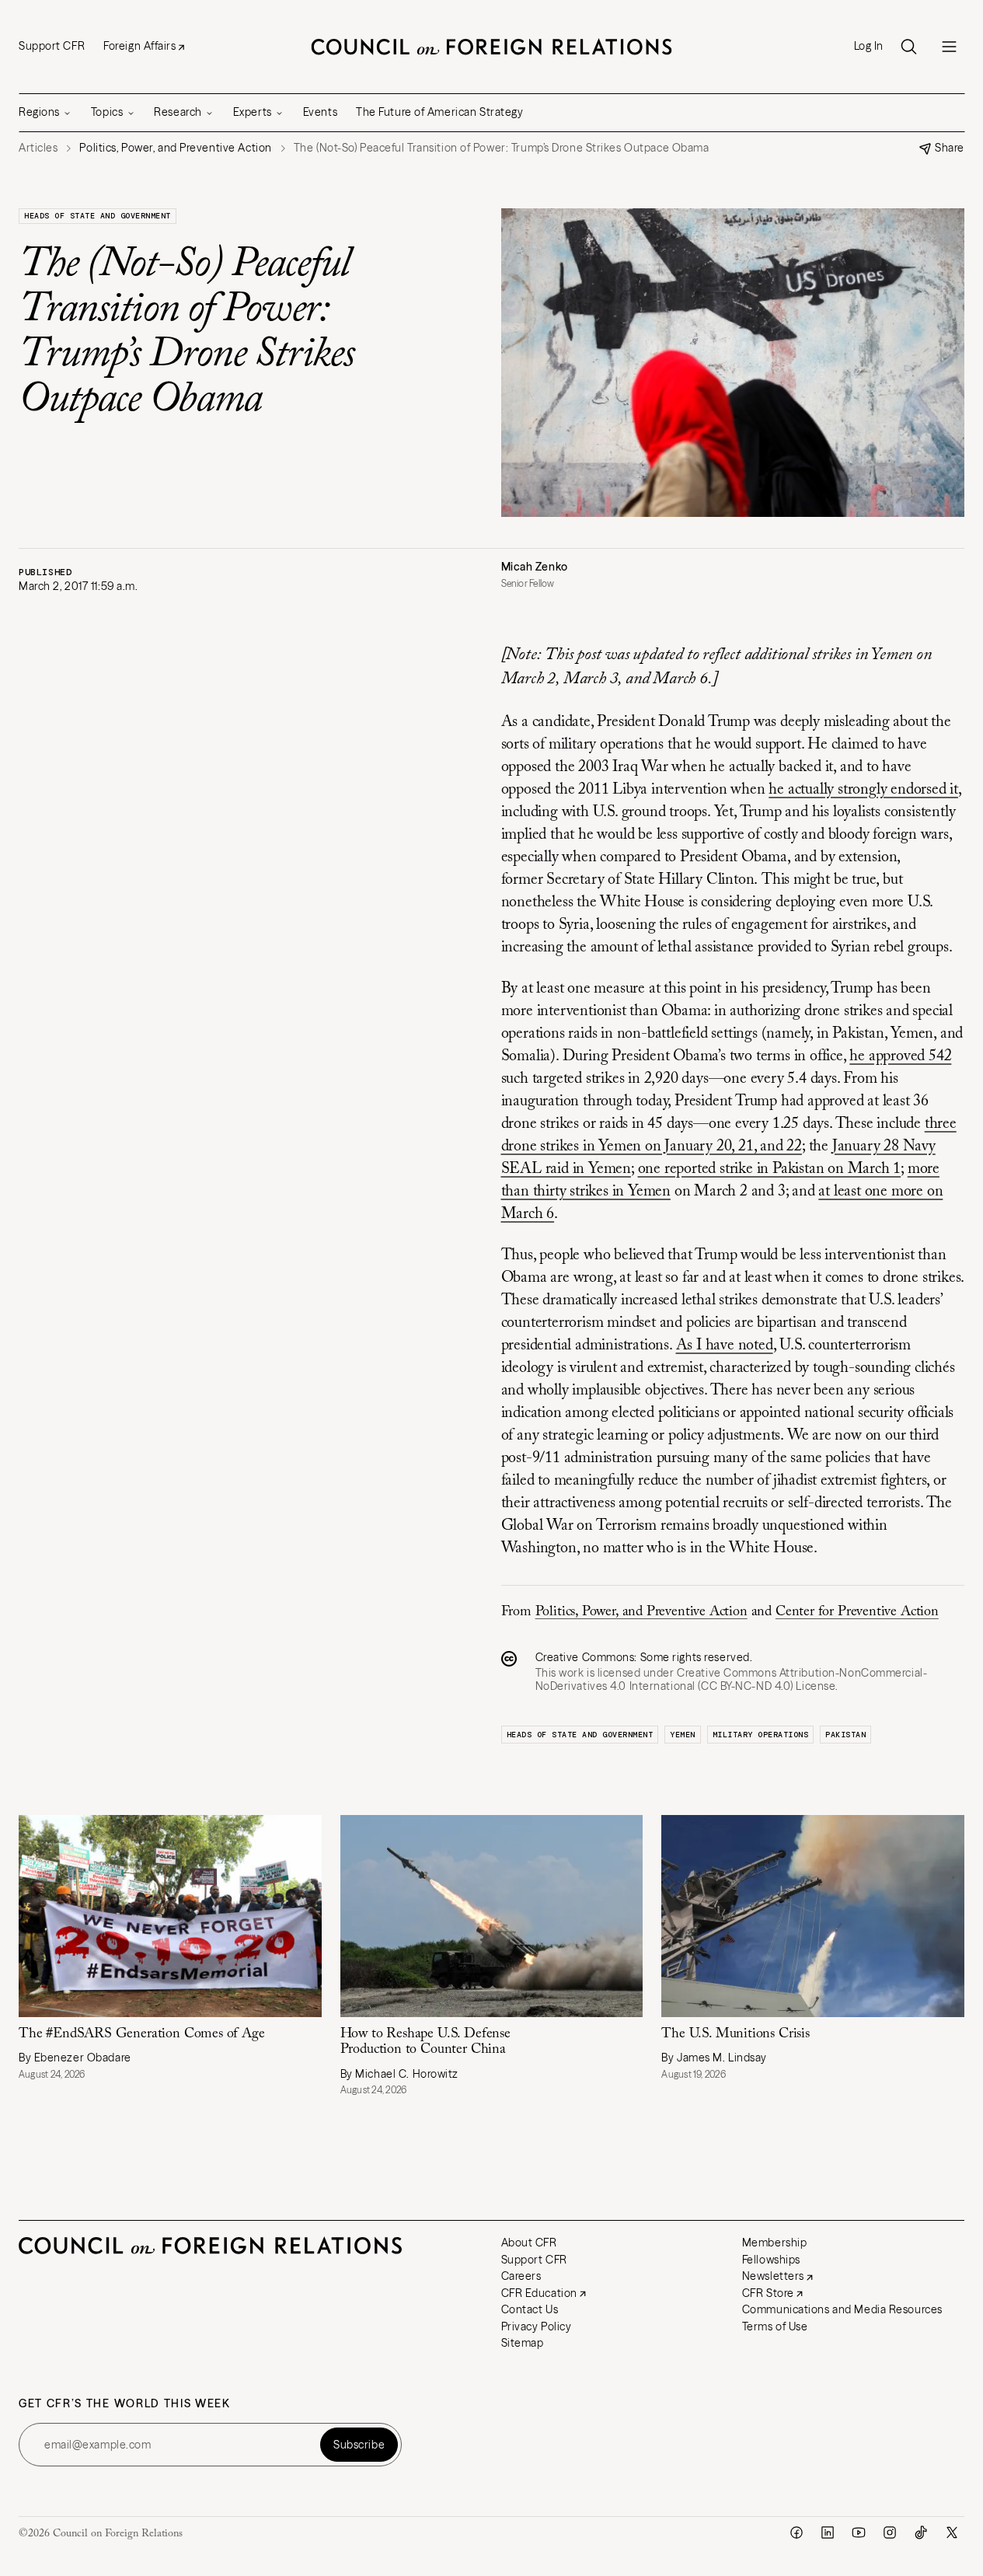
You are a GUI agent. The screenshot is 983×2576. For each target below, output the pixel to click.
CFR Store (768, 2293)
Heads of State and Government (98, 216)
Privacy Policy (537, 2326)
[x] (952, 2532)
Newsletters (773, 2276)
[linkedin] (828, 2532)
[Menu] (949, 47)
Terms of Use (775, 2326)
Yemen (683, 1735)
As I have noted (725, 1346)
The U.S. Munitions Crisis (736, 2034)
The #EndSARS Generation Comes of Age (142, 2034)
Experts (253, 112)
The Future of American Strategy (439, 112)
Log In (869, 46)
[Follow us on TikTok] (921, 2532)
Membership (775, 2243)
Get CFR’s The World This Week (125, 2404)
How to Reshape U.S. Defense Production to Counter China (425, 2042)
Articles (38, 148)
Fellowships (771, 2260)
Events (320, 112)
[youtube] (859, 2532)
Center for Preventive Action (857, 1612)
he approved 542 (900, 1056)
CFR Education (539, 2293)
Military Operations (761, 1735)
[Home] (492, 47)
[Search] (908, 47)
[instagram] (890, 2532)
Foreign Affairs (139, 46)
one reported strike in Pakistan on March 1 (770, 1169)
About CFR (529, 2243)
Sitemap (523, 2343)
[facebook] (797, 2532)
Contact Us (530, 2309)
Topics (107, 112)
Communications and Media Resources (842, 2309)
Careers (521, 2276)
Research (178, 112)
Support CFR (52, 46)
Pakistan (845, 1735)
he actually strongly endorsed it (863, 790)
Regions (39, 112)
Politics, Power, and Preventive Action (641, 1612)
